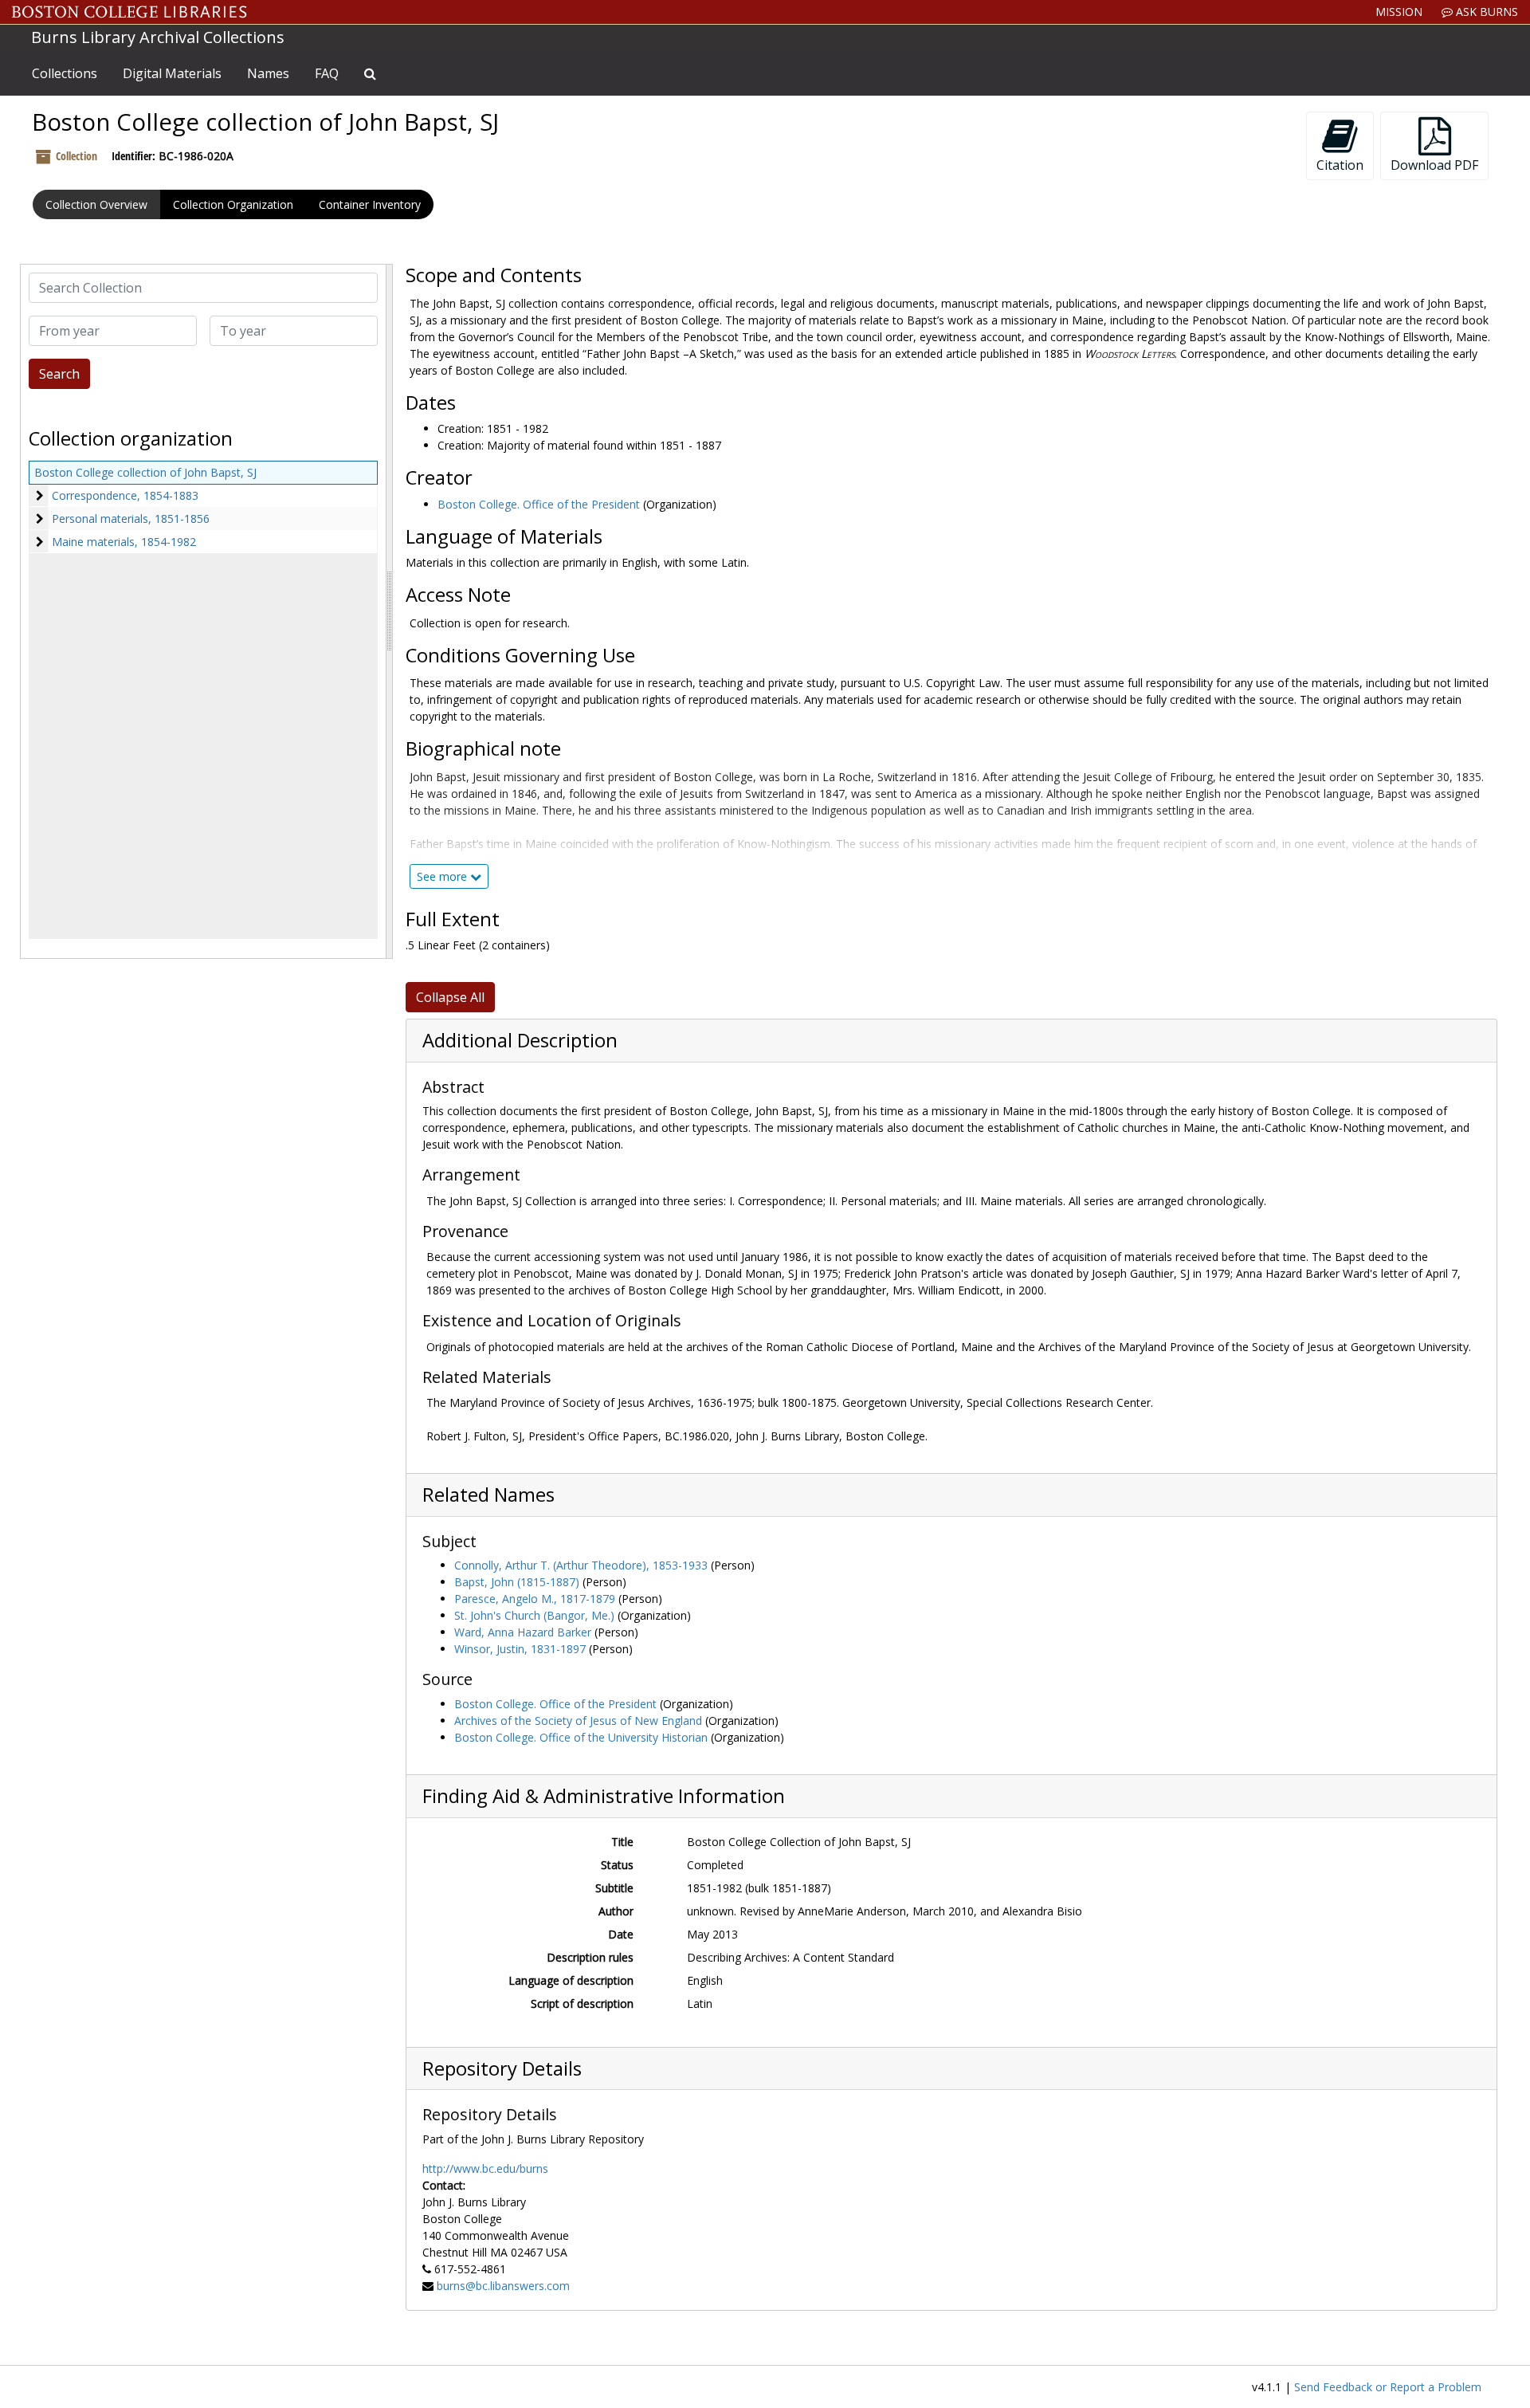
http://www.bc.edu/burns (485, 2168)
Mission (1399, 12)
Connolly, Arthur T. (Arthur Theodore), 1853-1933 (581, 1565)
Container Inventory (370, 204)
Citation (1340, 165)
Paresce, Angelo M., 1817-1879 (535, 1599)
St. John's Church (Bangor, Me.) (534, 1615)
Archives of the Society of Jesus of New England (578, 1721)
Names (268, 73)
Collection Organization (233, 204)
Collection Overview (96, 204)
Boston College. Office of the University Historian (581, 1737)
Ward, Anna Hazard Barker (523, 1632)
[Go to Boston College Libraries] (129, 12)
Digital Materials (172, 73)
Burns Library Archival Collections (158, 37)
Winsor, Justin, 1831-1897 (520, 1649)
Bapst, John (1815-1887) (517, 1582)
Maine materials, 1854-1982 (124, 542)
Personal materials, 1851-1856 (131, 519)
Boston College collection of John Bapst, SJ (145, 472)
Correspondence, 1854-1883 (125, 495)
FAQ (327, 73)
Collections (65, 73)
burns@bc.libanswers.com (503, 2286)
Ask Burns (1485, 12)
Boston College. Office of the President (539, 504)
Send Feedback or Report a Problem (1388, 2387)
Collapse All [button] (450, 997)
